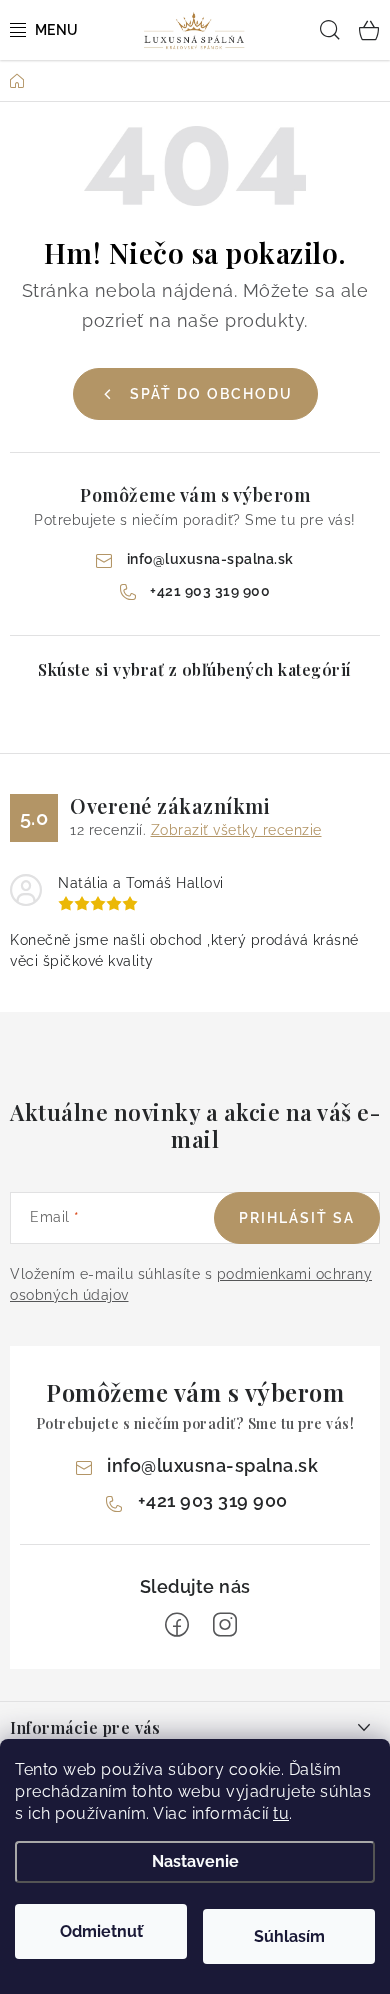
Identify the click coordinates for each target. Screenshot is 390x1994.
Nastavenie (195, 1861)
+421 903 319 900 (210, 591)
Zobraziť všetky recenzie (236, 830)
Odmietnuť (101, 1931)
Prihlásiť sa (297, 1218)
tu (281, 1813)
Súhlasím (289, 1936)
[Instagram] (225, 1625)
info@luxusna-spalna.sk (210, 559)
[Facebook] (177, 1625)
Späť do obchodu (211, 394)
